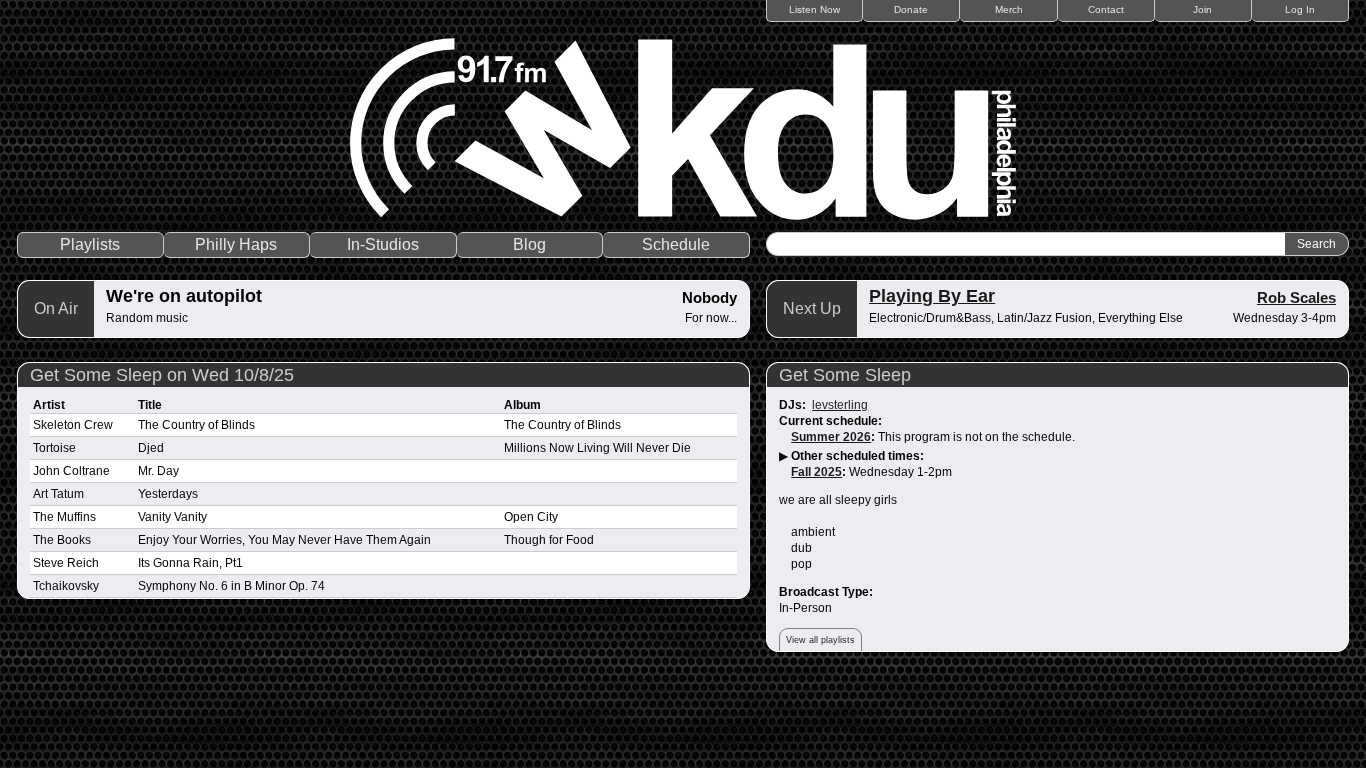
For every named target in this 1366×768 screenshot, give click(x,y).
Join (1202, 9)
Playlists (90, 244)
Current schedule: (830, 421)
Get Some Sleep (845, 375)
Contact (1106, 9)
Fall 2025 (816, 472)
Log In (1300, 9)
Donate (911, 9)
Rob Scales (1296, 297)
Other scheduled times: (857, 456)
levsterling (840, 405)
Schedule (676, 244)
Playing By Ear (932, 296)
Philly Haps (236, 244)
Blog (529, 244)
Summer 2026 (831, 437)
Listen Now (814, 9)
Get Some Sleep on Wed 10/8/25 (162, 375)
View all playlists (820, 640)
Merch (1009, 9)
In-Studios (383, 244)
